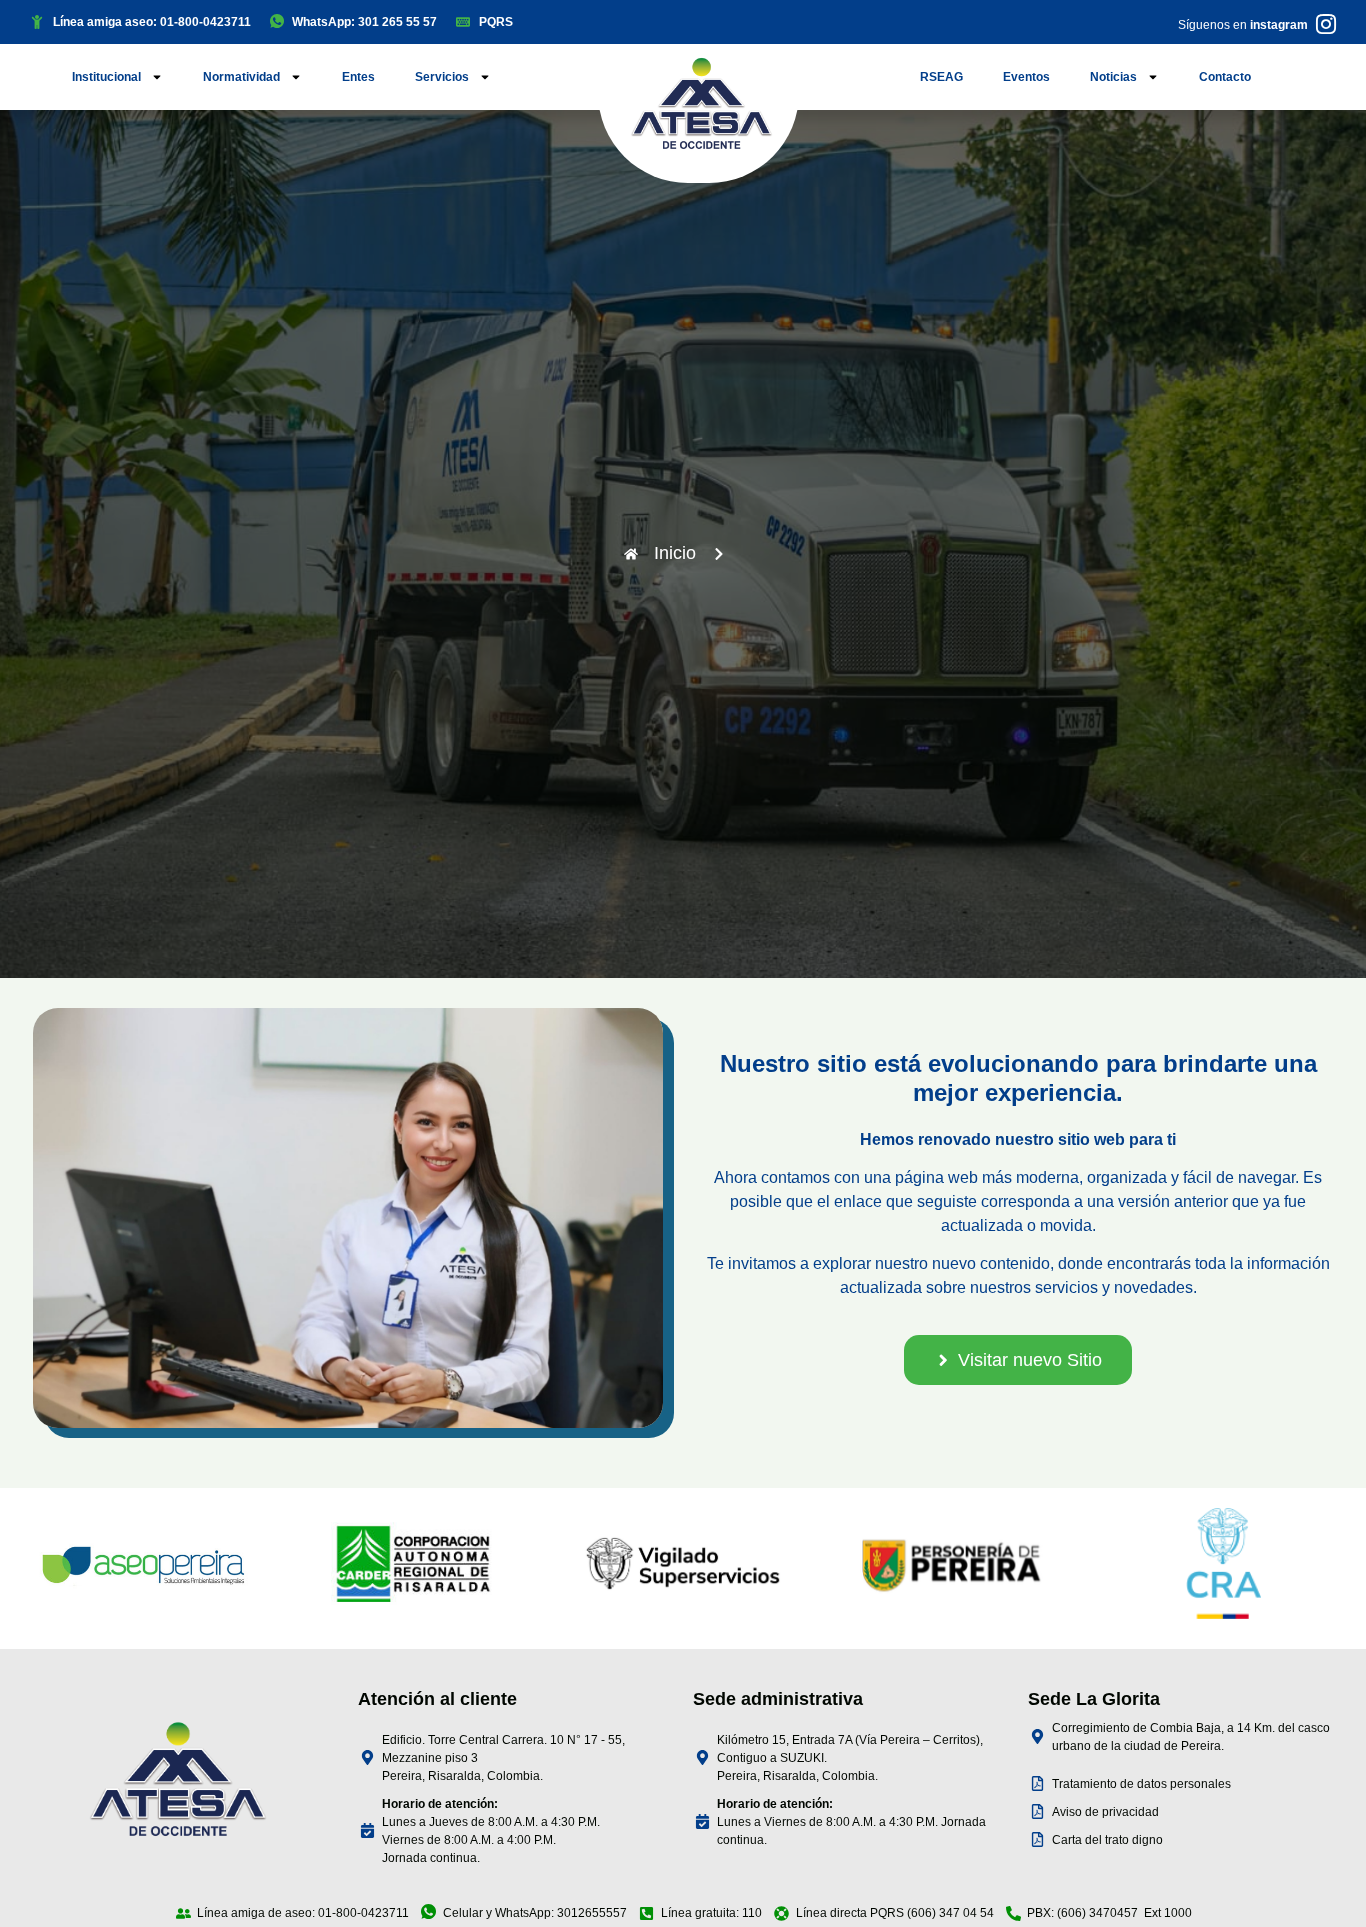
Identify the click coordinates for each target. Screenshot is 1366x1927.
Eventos (1026, 77)
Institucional (106, 77)
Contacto (1225, 77)
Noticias (1113, 77)
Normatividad (241, 77)
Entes (358, 77)
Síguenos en (1243, 25)
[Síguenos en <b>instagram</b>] (1326, 24)
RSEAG (941, 77)
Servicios (442, 77)
